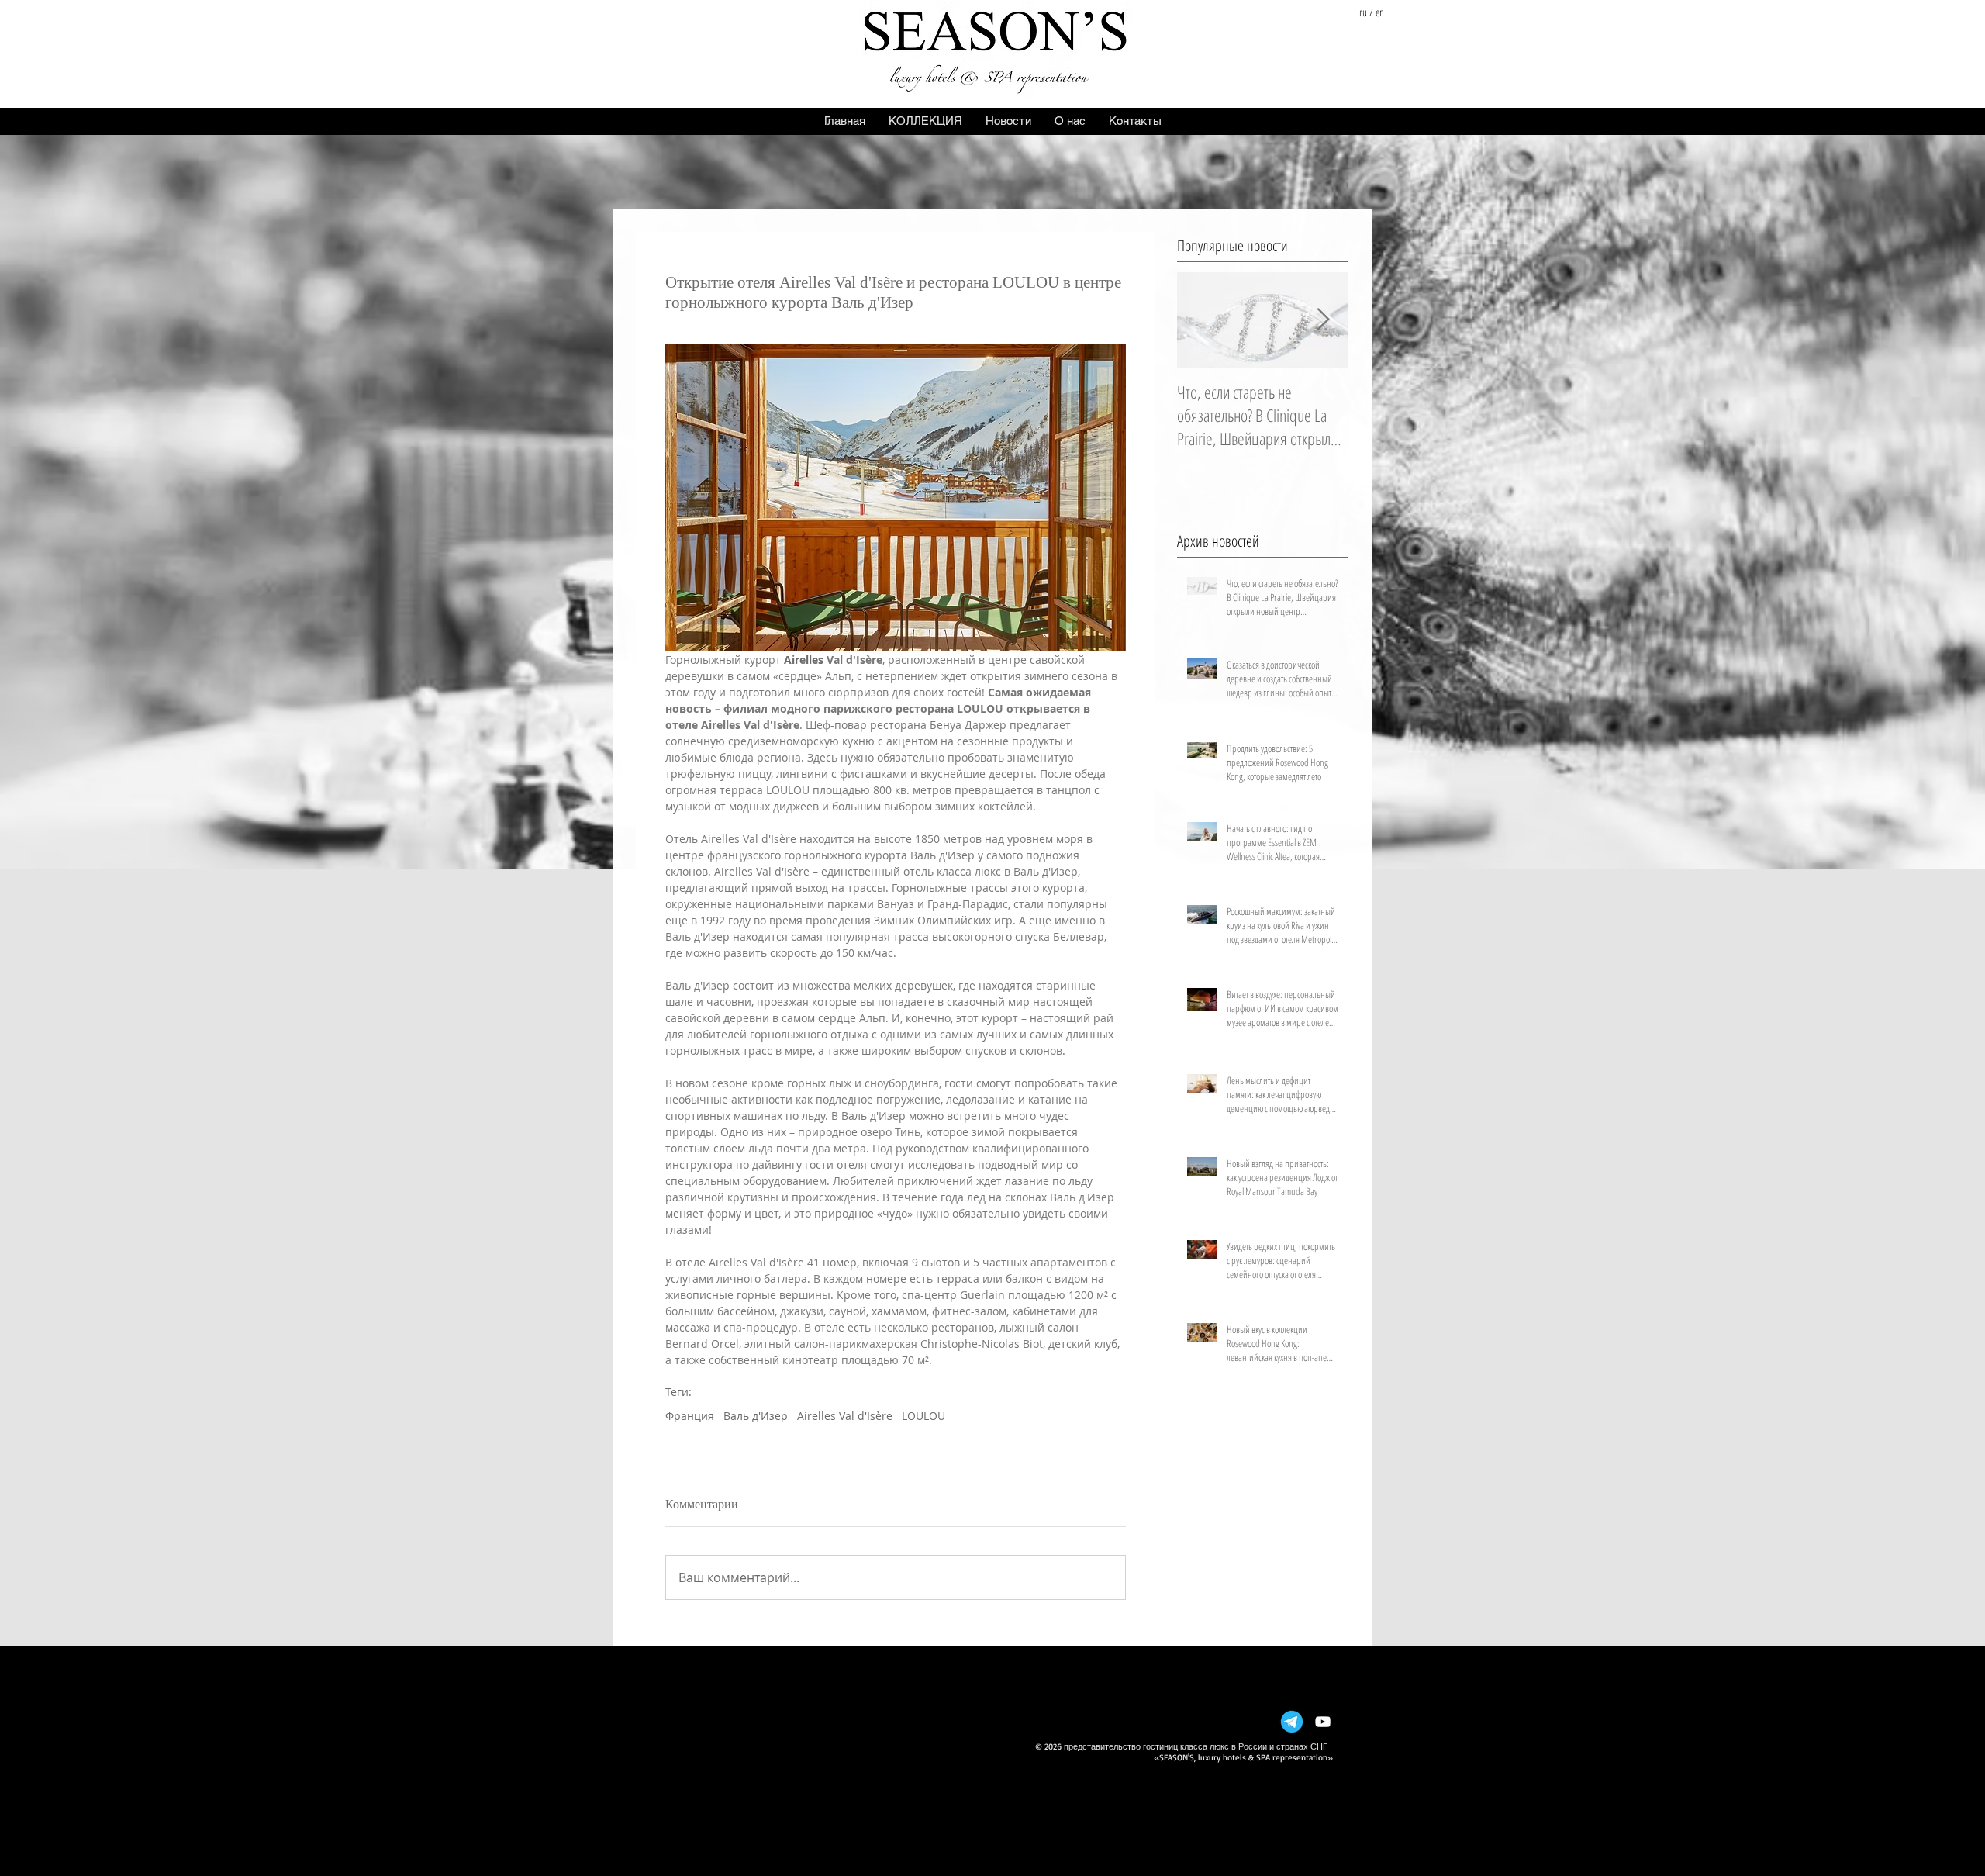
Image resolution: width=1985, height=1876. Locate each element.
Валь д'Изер (756, 1416)
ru (1363, 12)
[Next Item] (1323, 320)
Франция (690, 1416)
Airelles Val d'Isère (845, 1416)
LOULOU (923, 1416)
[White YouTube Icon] (1323, 1722)
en (1380, 12)
